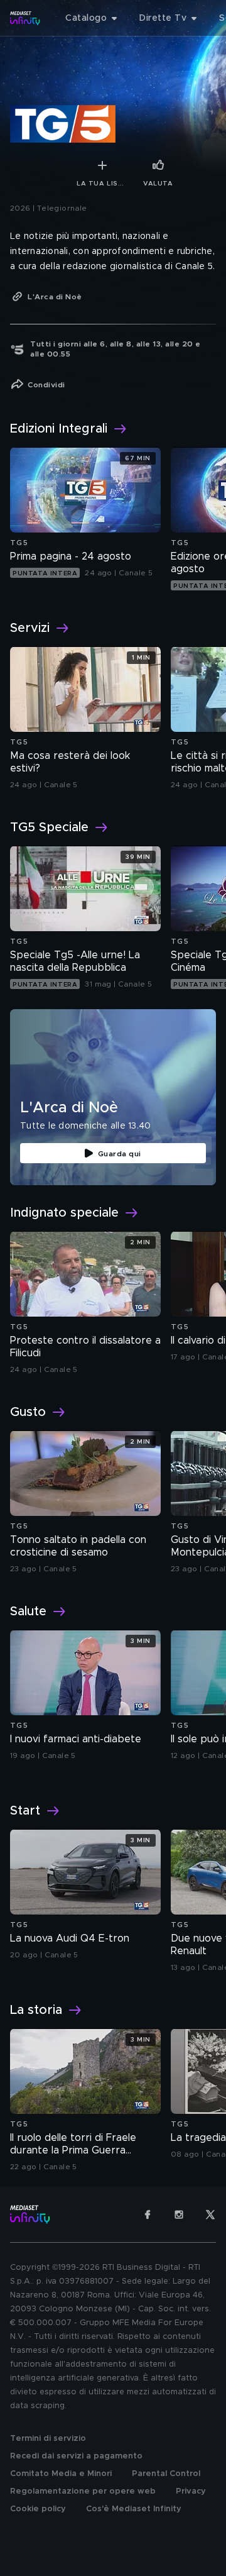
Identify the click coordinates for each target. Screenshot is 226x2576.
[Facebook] (148, 2214)
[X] (210, 2214)
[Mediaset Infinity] (25, 18)
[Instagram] (179, 2214)
